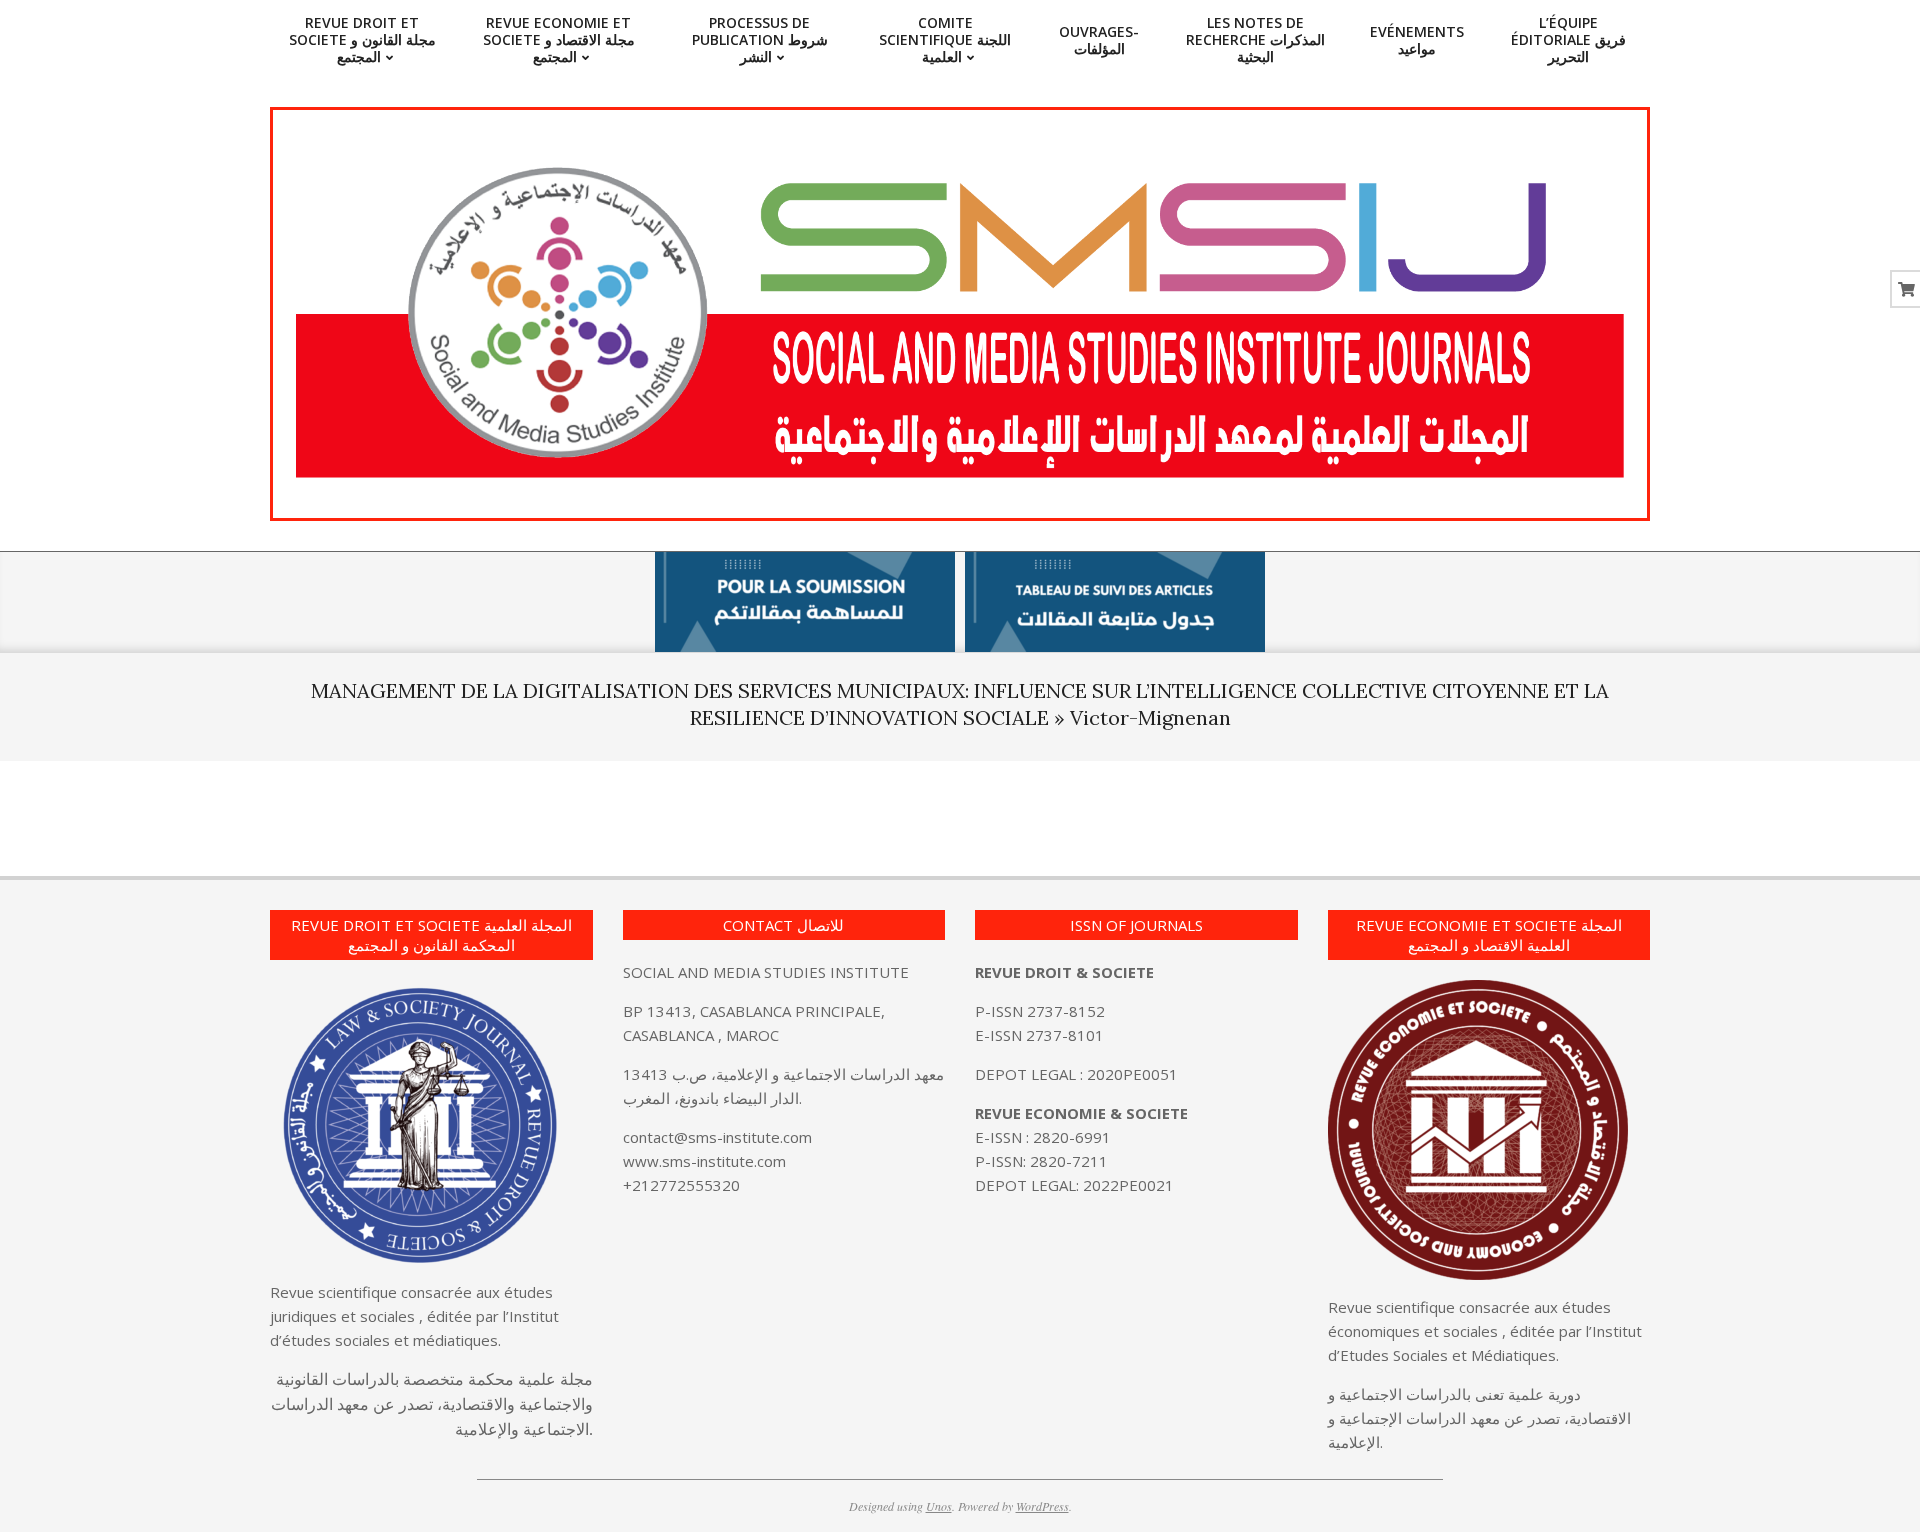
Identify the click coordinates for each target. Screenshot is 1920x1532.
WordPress (1042, 1506)
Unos (939, 1506)
